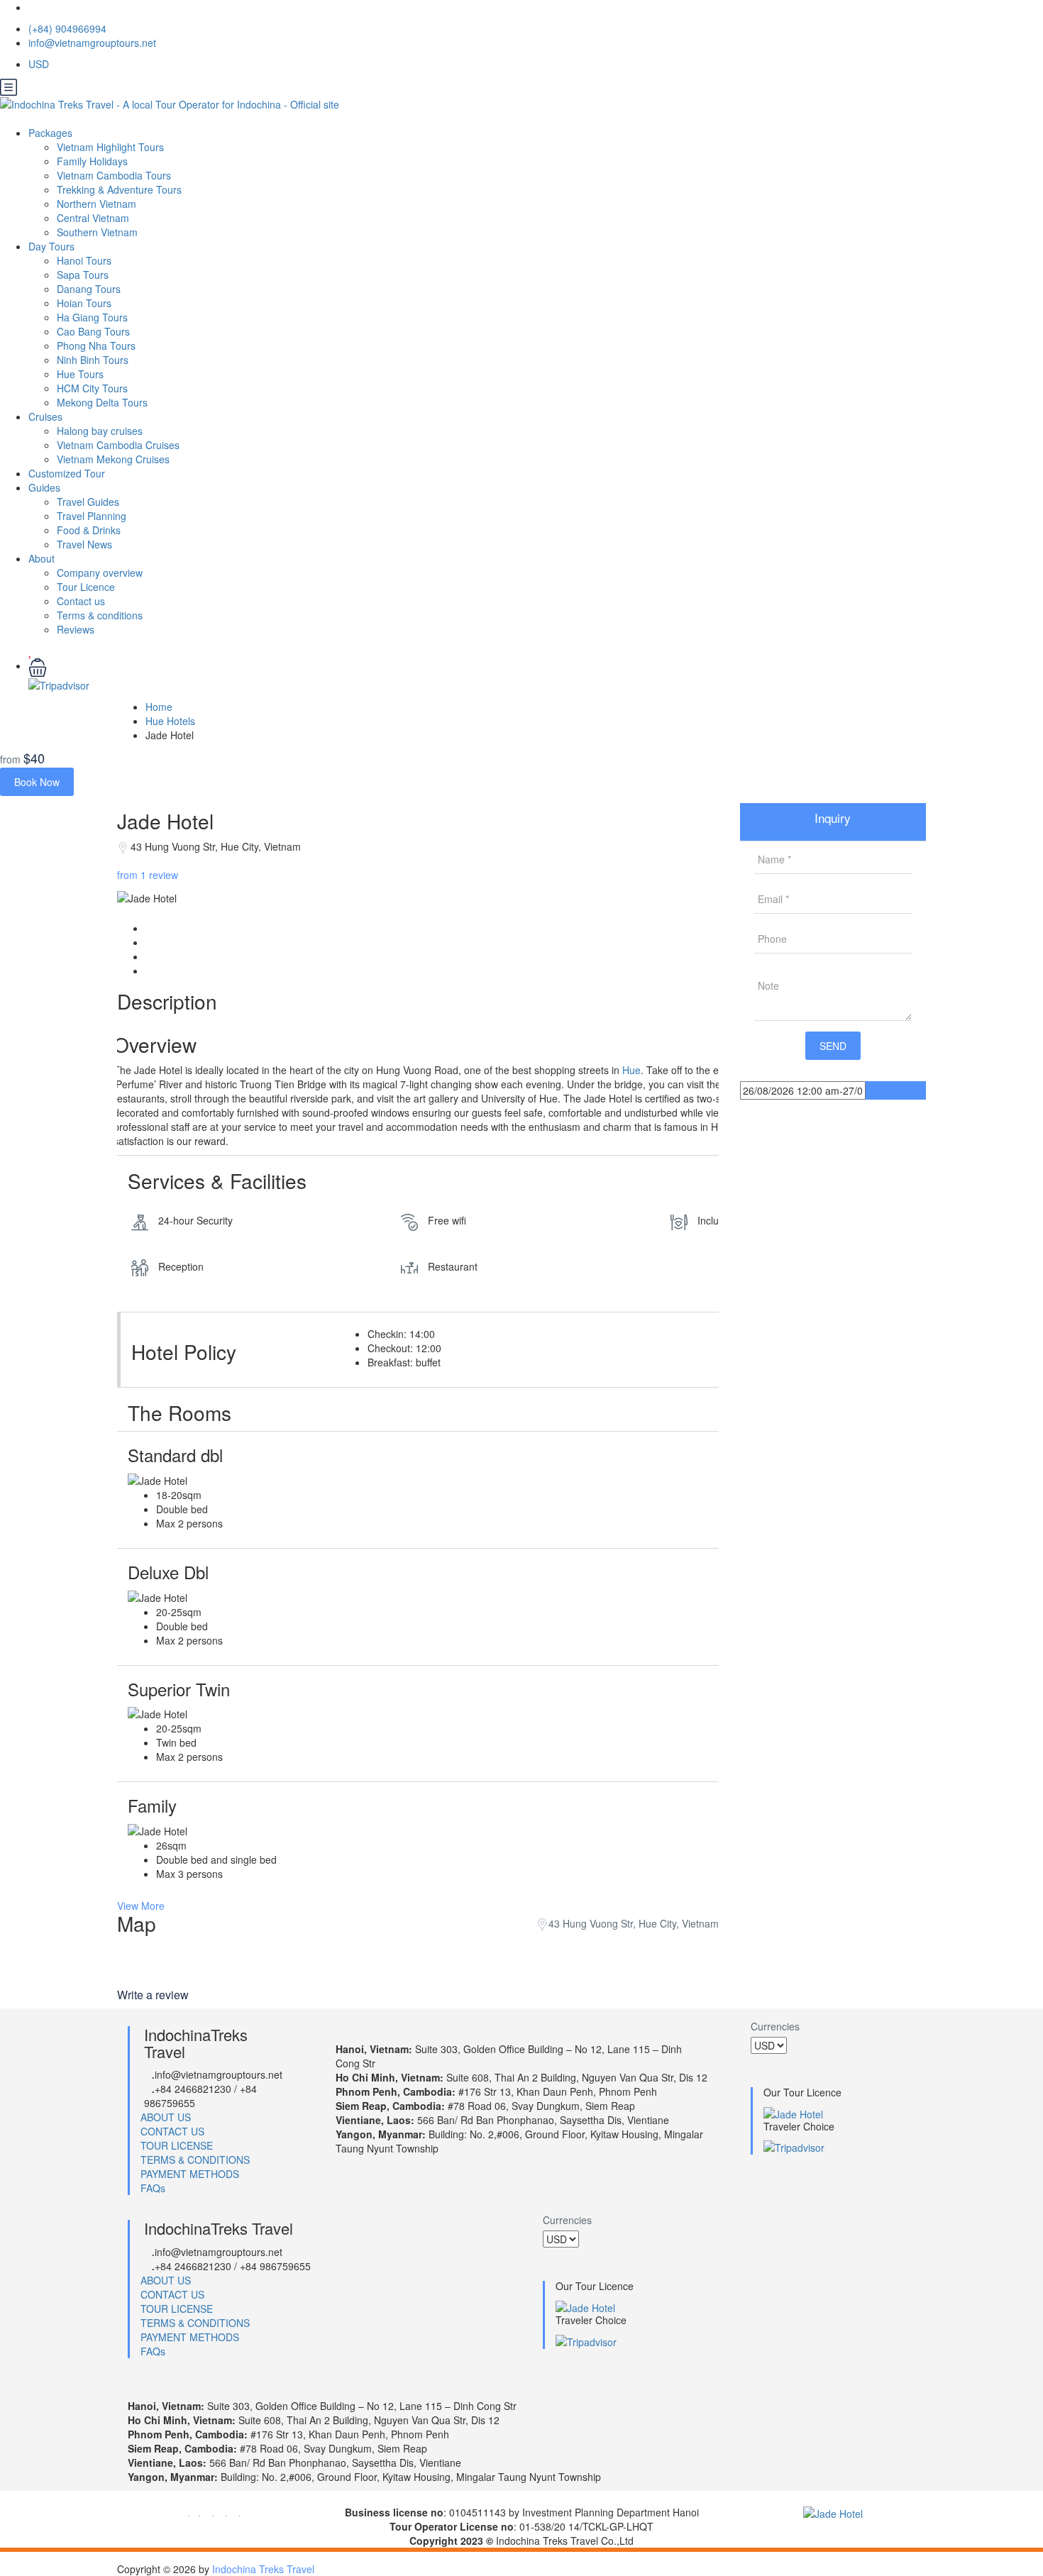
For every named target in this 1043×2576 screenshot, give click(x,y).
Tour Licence (86, 587)
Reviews (76, 629)
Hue (631, 1070)
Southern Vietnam (97, 232)
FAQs (153, 2188)
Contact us (81, 601)
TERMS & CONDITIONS (195, 2160)
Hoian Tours (84, 303)
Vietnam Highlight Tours (110, 147)
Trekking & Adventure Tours (119, 189)
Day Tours (51, 246)
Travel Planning (92, 516)
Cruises (45, 416)
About (42, 558)
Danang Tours (89, 289)
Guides (44, 487)
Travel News (84, 544)
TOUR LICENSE (177, 2145)
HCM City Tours (92, 388)
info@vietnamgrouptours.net (92, 43)
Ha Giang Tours (92, 317)
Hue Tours (80, 374)
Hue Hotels (170, 721)
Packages (50, 133)
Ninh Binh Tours (93, 360)
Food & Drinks (89, 530)
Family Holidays (92, 161)
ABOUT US (166, 2117)
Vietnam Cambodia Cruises (118, 445)
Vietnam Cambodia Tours (114, 175)
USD (40, 64)
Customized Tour (67, 473)
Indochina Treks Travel (263, 2569)
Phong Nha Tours (96, 346)
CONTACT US (172, 2131)
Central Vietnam (93, 218)
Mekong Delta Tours (102, 402)
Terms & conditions (100, 615)
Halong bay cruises (100, 431)
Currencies (775, 2026)
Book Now (37, 782)
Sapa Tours (83, 275)
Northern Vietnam (96, 204)
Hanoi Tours (84, 260)
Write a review (154, 1995)
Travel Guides (88, 502)
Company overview (100, 573)
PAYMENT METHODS (190, 2174)
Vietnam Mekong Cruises (113, 459)
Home (159, 707)
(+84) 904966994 (67, 28)
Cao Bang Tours (93, 331)
